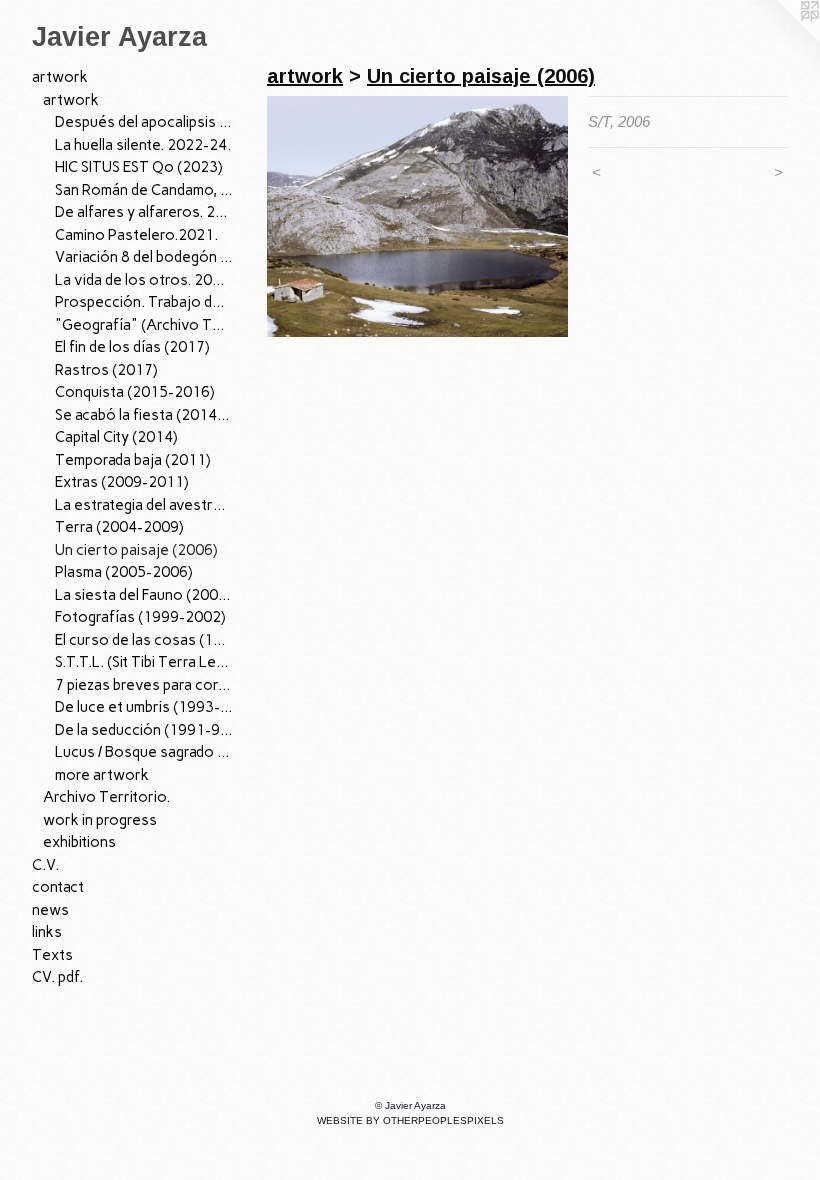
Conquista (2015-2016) (135, 392)
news (50, 910)
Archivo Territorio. (106, 797)
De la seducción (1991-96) (144, 730)
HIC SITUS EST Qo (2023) (139, 167)
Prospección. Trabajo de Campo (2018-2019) (144, 302)
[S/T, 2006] (417, 216)
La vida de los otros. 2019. (144, 280)
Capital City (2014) (116, 437)
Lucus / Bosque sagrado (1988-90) (144, 752)
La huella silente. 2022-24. (143, 145)
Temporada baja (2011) (133, 460)
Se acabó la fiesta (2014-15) (144, 415)
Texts (52, 955)
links (47, 932)
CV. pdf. (57, 977)
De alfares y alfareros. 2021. (144, 212)
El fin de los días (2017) (132, 347)
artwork (60, 77)
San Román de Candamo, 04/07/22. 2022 (144, 190)
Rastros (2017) (106, 370)
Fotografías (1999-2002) (140, 617)
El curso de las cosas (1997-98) (144, 640)
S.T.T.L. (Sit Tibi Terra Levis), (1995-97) (144, 662)
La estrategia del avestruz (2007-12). (144, 505)
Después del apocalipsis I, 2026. (144, 122)
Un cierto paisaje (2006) (136, 550)
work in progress (100, 820)
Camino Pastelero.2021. (136, 235)
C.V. (45, 865)
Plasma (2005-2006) (124, 572)
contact (58, 887)
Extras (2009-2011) (122, 482)
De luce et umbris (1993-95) (144, 707)
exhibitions (79, 842)
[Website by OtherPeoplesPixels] (780, 40)
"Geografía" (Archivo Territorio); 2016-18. (144, 325)
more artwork (102, 775)
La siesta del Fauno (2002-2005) (144, 595)
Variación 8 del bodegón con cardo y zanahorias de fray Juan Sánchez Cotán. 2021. (144, 257)
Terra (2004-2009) (119, 527)
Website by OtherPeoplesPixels (410, 1120)
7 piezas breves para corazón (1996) (144, 685)
